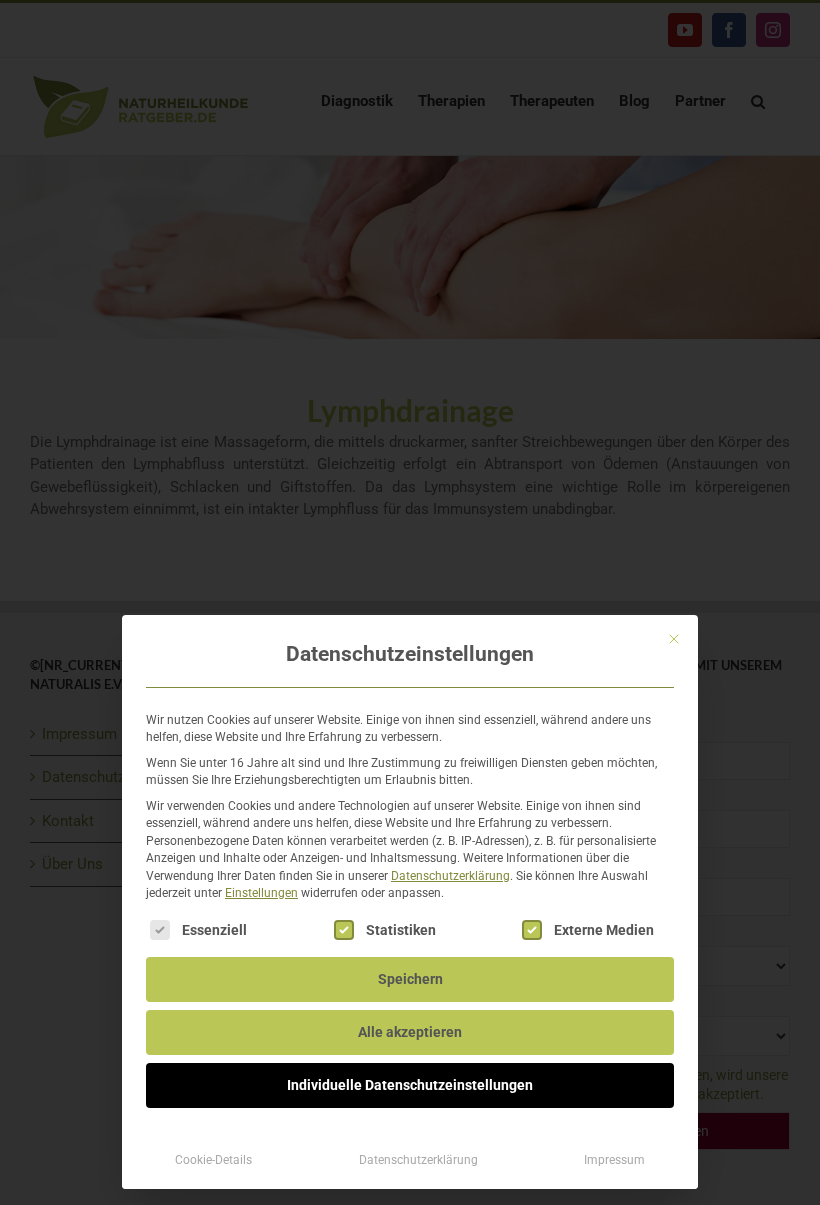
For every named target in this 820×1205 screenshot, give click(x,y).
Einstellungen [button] (261, 893)
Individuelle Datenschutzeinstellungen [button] (410, 1085)
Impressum (614, 1160)
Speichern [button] (410, 979)
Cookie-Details (213, 1160)
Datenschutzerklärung (450, 876)
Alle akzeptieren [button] (410, 1032)
